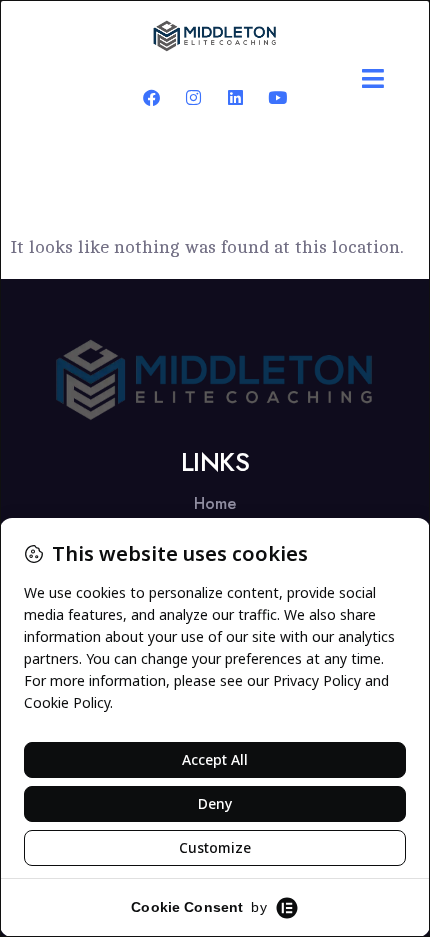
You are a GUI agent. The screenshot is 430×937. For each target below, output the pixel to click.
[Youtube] (277, 97)
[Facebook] (151, 97)
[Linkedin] (235, 97)
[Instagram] (193, 97)
